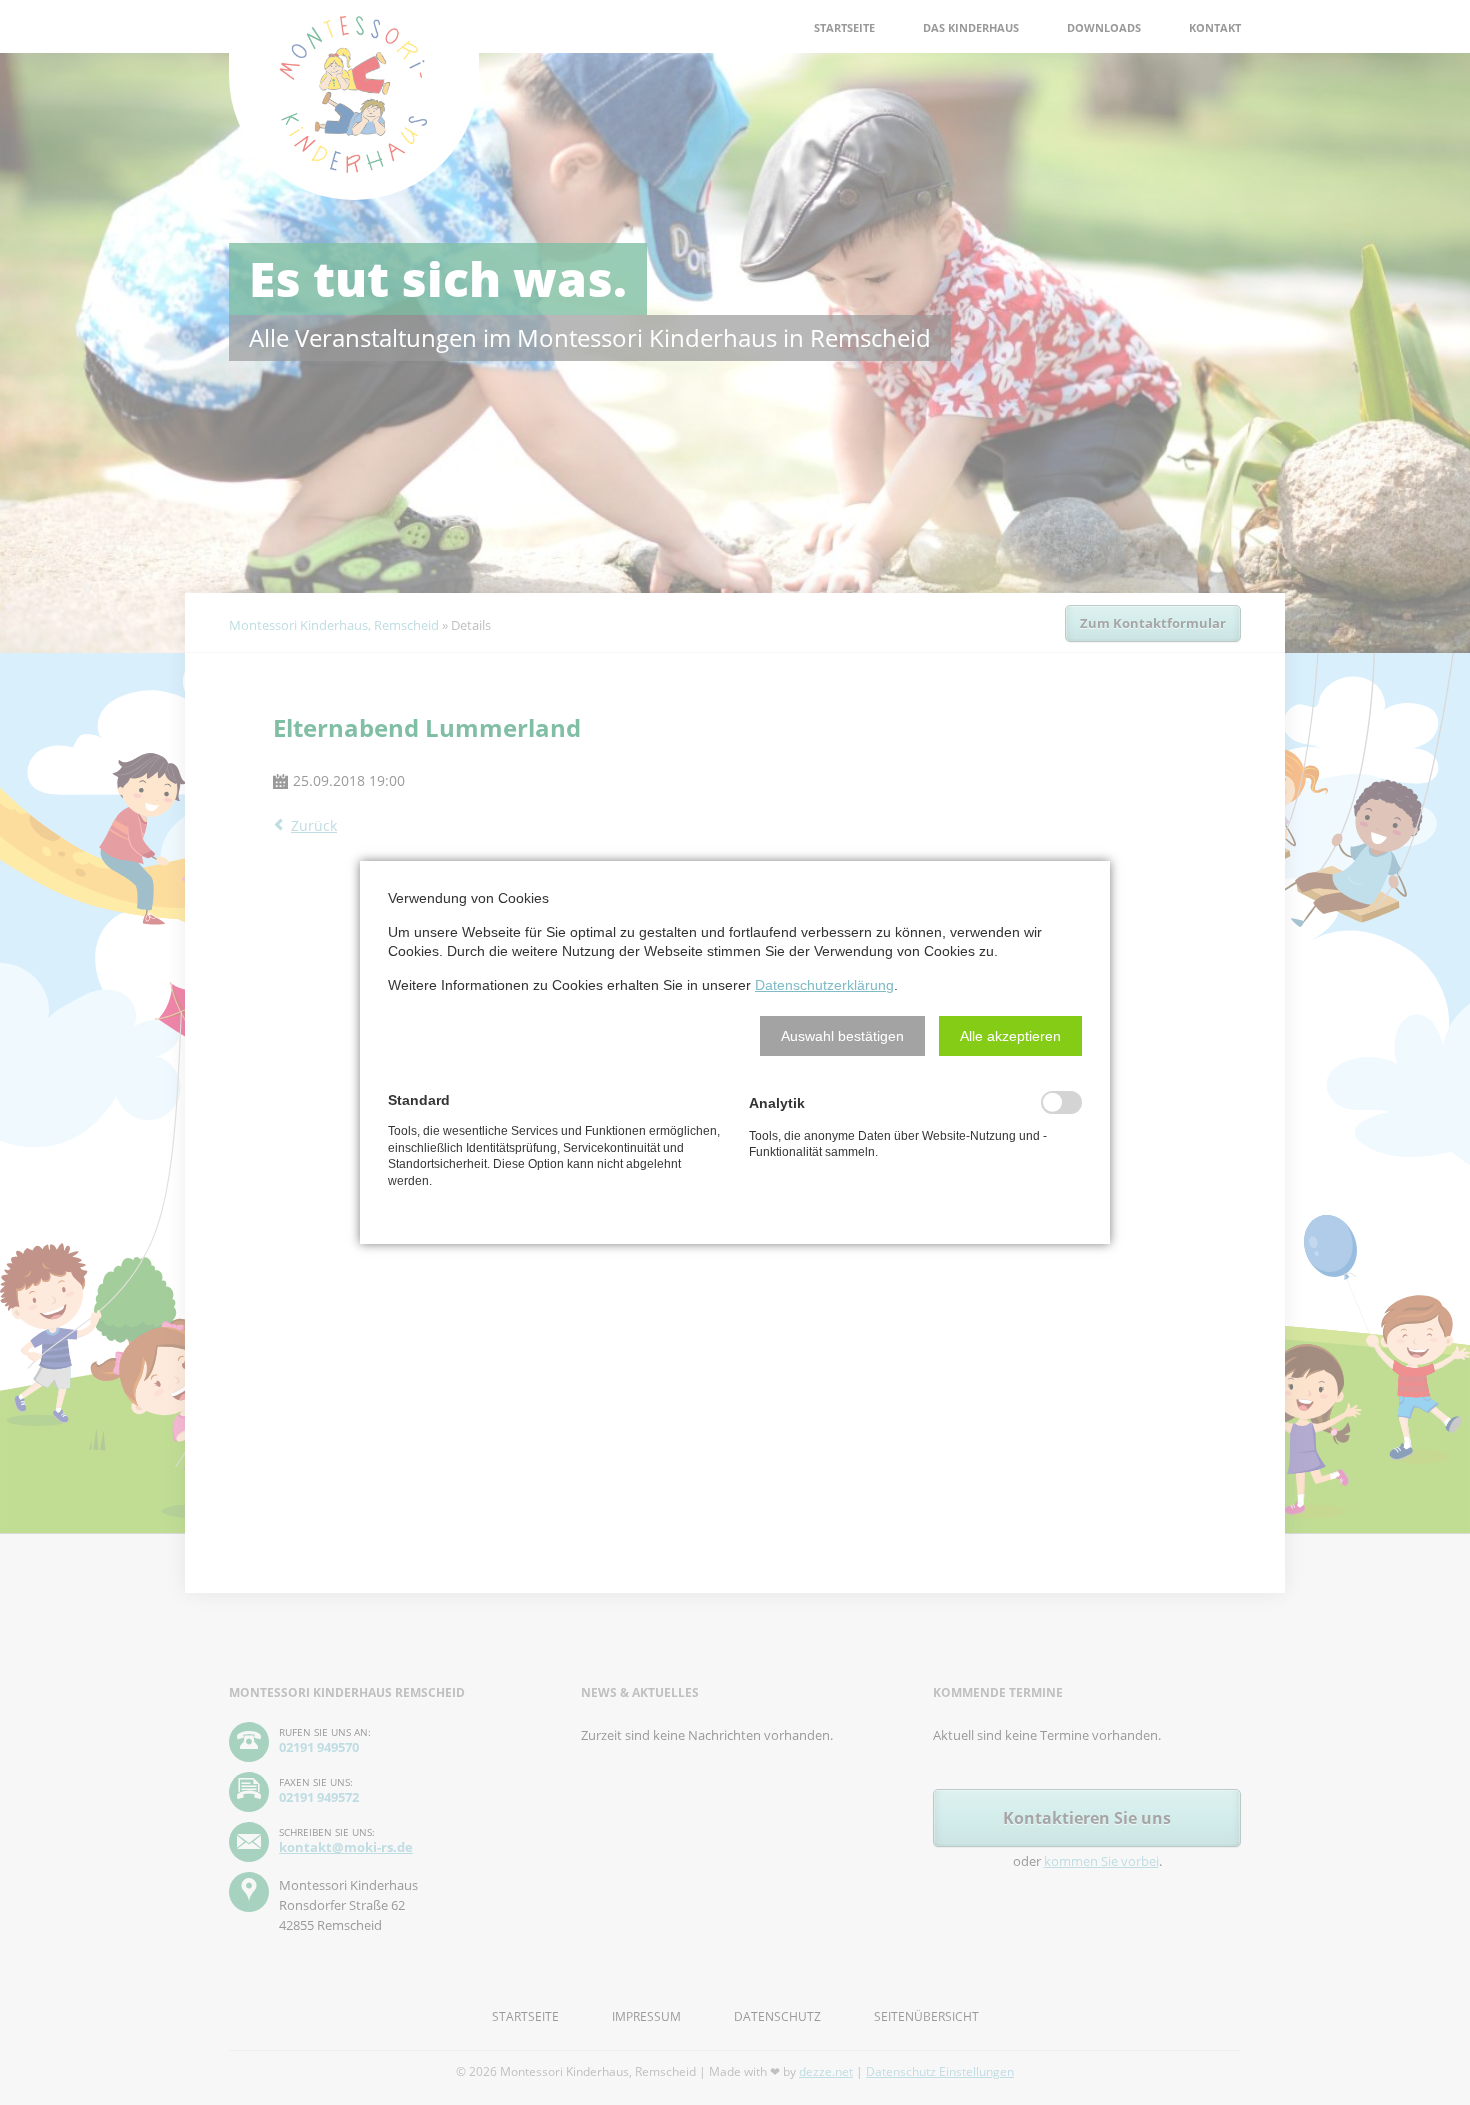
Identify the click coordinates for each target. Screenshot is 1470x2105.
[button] (842, 1036)
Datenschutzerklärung (824, 985)
